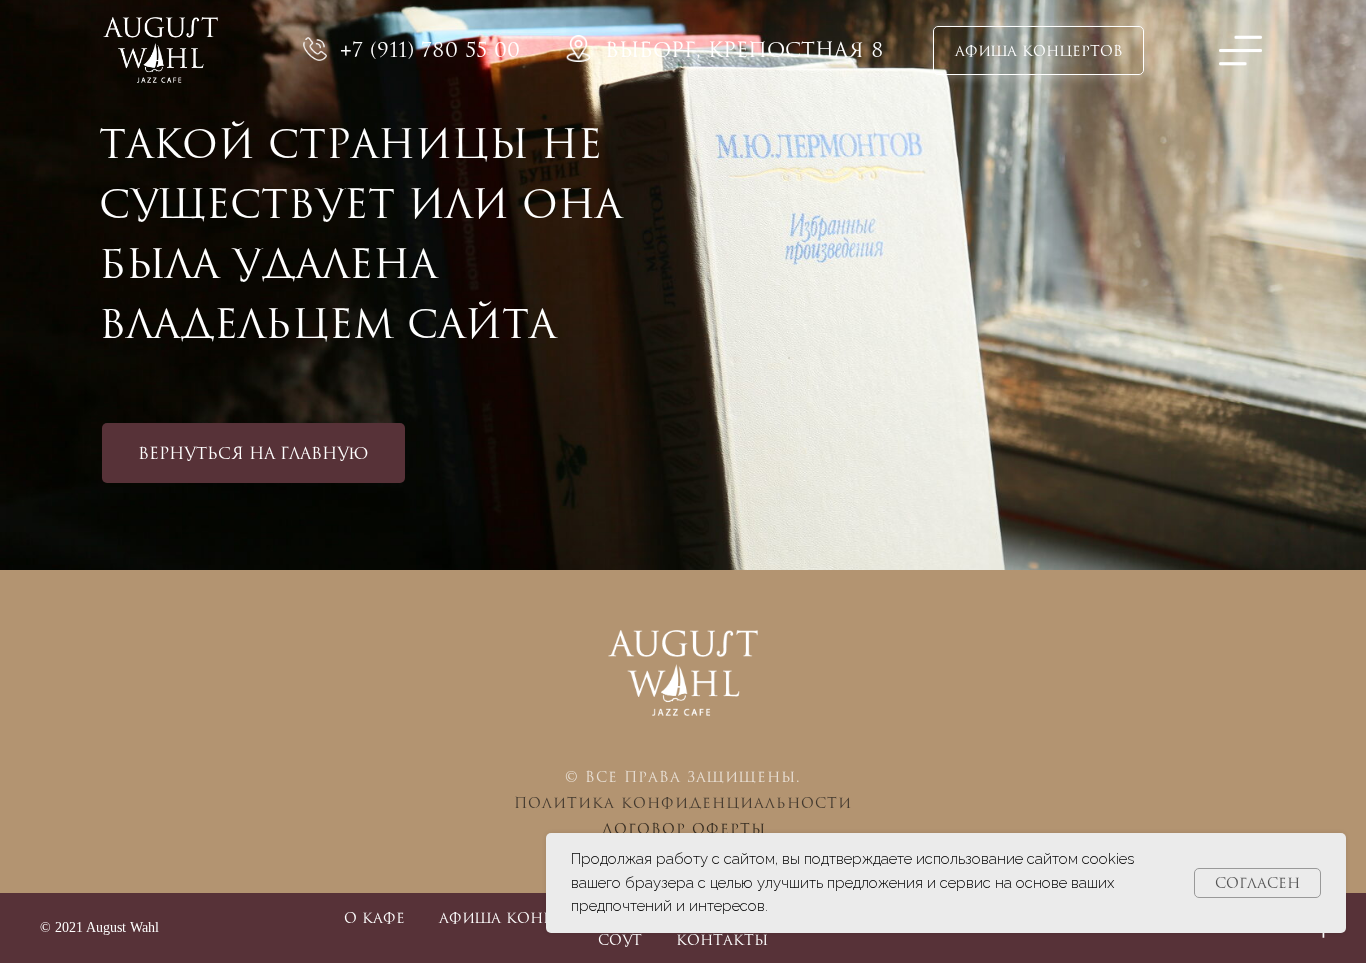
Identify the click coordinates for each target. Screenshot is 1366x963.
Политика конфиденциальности (683, 802)
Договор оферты (683, 828)
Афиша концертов (523, 917)
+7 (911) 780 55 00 (430, 49)
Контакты (722, 939)
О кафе (374, 917)
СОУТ (620, 939)
